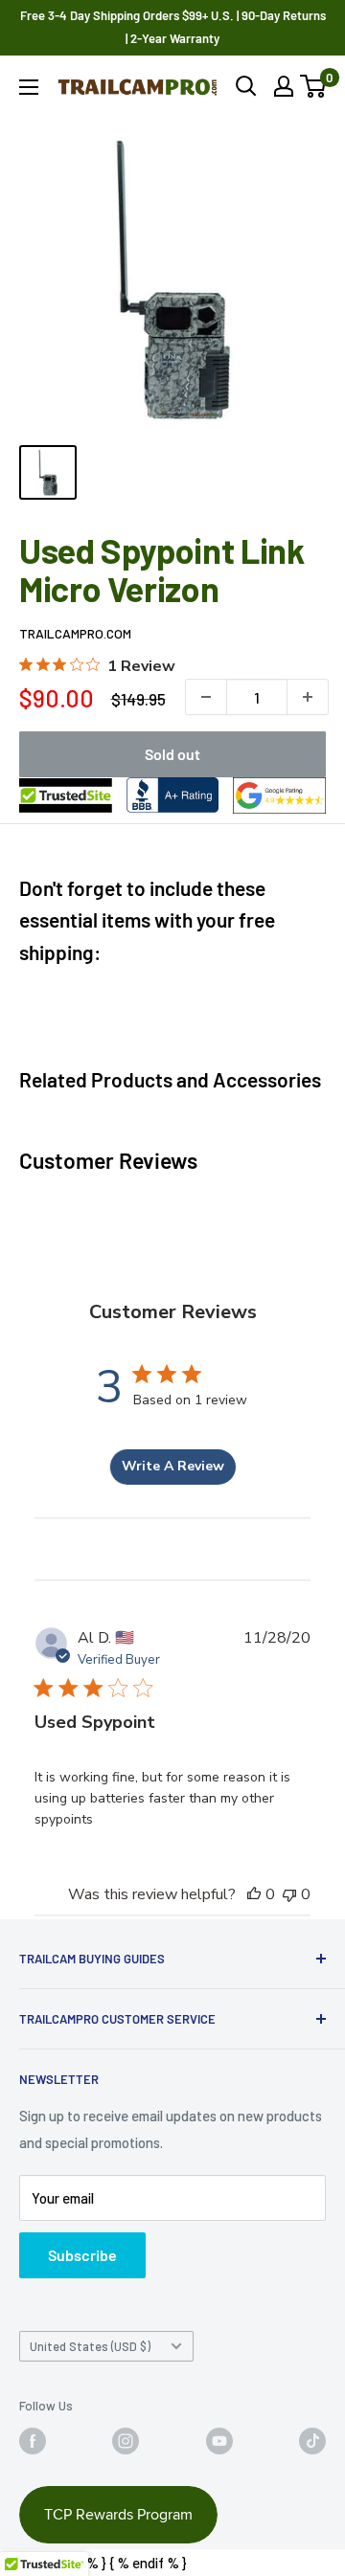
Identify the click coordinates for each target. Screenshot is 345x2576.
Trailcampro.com (75, 633)
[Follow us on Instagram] (126, 2441)
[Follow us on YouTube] (219, 2441)
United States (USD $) (90, 2346)
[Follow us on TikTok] (312, 2441)
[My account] (284, 86)
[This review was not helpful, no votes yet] (289, 1894)
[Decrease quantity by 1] (206, 697)
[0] (314, 86)
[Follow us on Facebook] (33, 2441)
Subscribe (82, 2255)
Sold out (172, 754)
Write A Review (173, 1466)
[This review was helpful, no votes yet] (254, 1894)
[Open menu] (29, 87)
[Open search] (246, 86)
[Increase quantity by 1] (308, 697)
